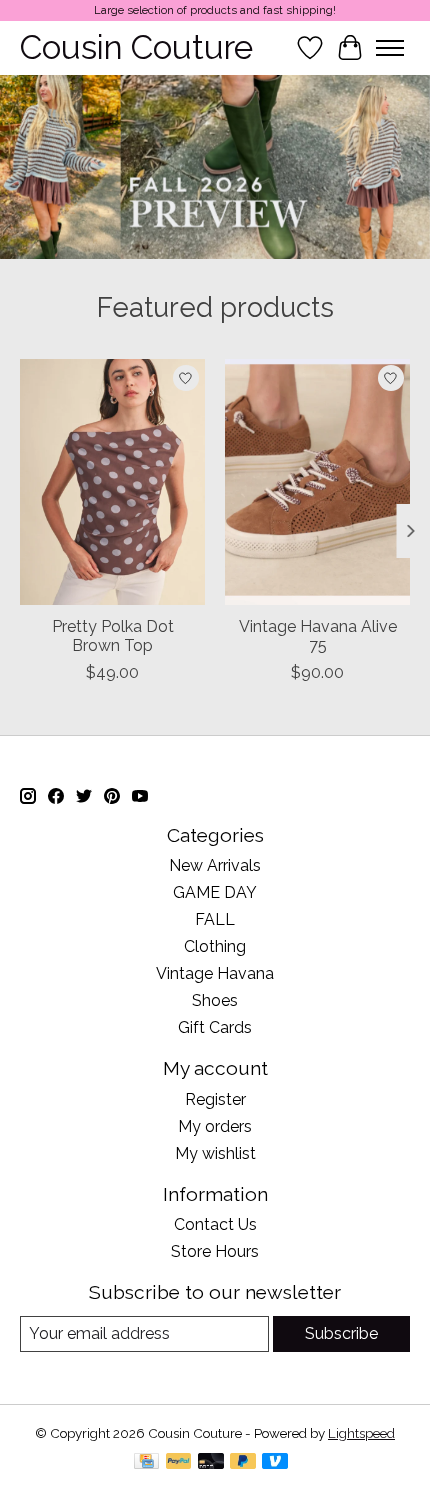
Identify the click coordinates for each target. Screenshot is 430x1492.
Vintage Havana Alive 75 (318, 636)
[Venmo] (275, 1462)
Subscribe (341, 1333)
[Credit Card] (146, 1462)
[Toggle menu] (390, 48)
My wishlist (215, 1153)
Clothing (215, 946)
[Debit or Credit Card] (211, 1462)
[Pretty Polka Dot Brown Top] (112, 482)
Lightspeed (361, 1433)
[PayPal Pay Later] (243, 1462)
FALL (215, 919)
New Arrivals (215, 865)
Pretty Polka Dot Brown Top (113, 636)
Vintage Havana (215, 973)
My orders (215, 1126)
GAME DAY (215, 892)
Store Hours (215, 1251)
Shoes (215, 1000)
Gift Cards (215, 1027)
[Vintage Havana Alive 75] (317, 482)
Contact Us (215, 1224)
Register (215, 1099)
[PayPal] (179, 1462)
